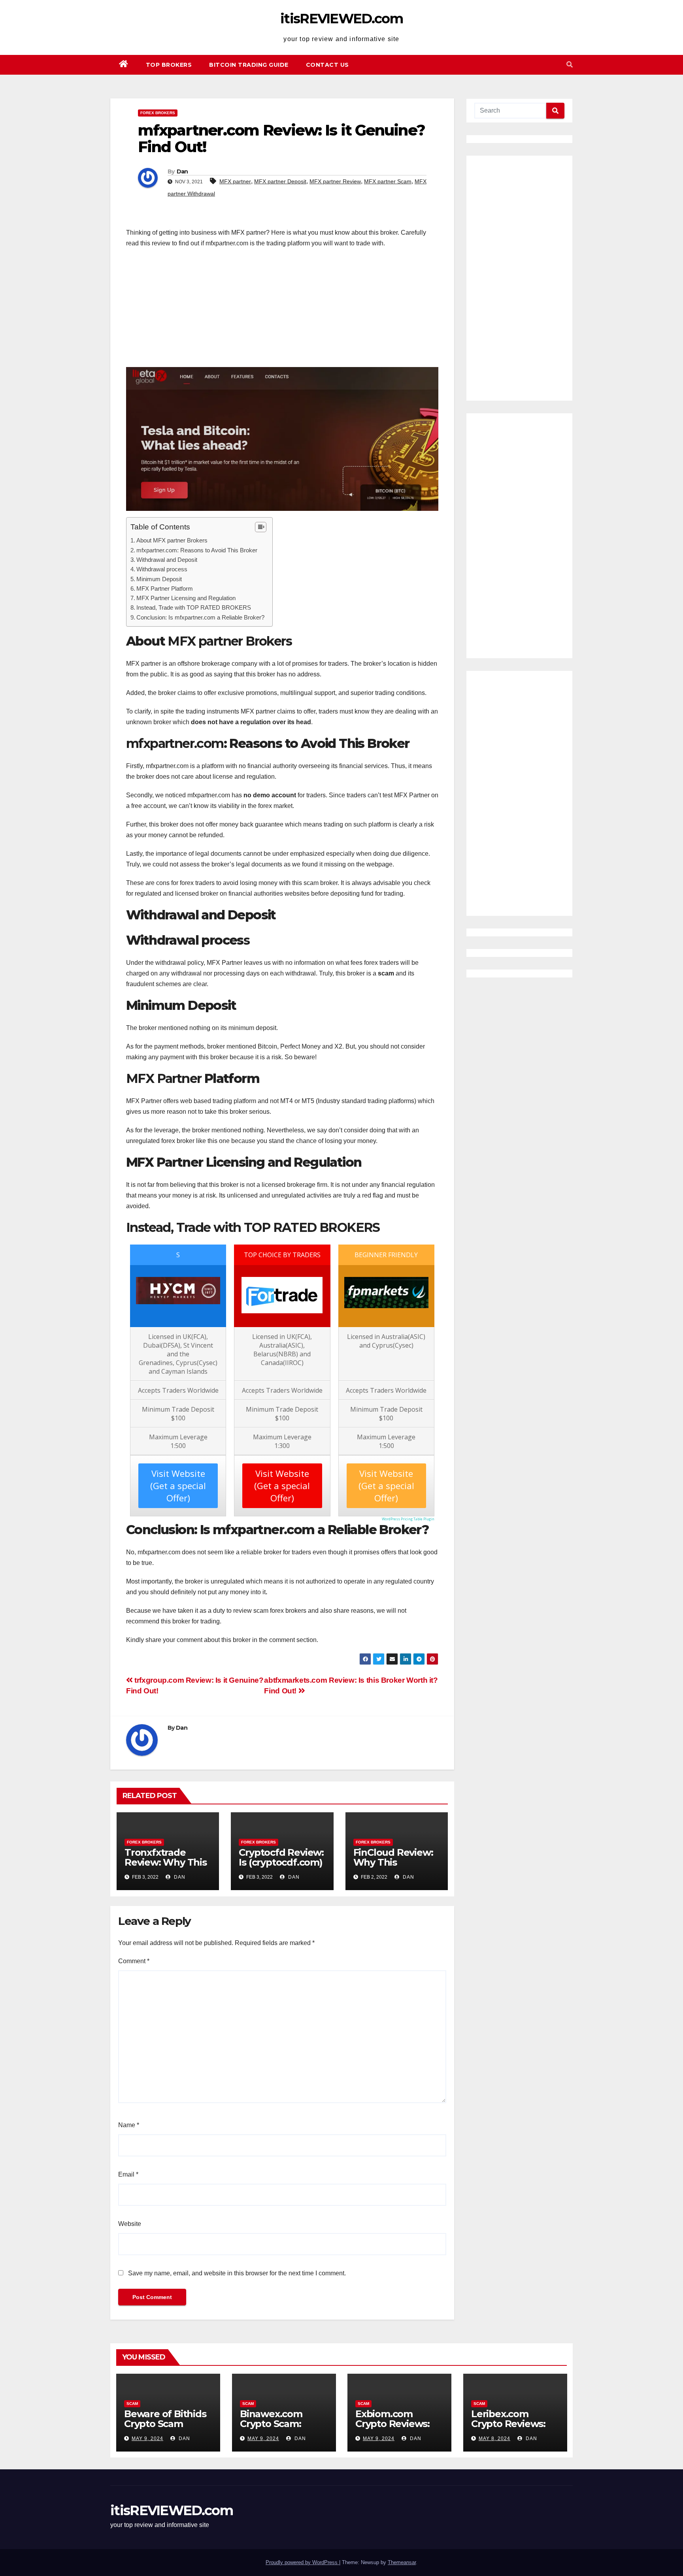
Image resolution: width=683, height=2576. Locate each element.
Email (128, 2174)
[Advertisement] (282, 312)
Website (130, 2224)
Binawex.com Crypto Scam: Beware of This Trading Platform (280, 2429)
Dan (182, 171)
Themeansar (402, 2562)
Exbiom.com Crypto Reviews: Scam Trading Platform (392, 2429)
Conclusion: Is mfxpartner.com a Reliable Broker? (200, 617)
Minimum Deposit (159, 579)
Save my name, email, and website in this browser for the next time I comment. (237, 2273)
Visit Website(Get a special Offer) (178, 1486)
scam (132, 2404)
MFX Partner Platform (165, 588)
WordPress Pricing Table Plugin (408, 1519)
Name (129, 2125)
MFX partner (235, 181)
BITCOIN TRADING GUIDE (249, 65)
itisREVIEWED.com (341, 19)
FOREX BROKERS (158, 113)
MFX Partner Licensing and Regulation (186, 598)
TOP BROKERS (169, 65)
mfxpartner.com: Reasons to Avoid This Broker (197, 550)
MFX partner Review (335, 181)
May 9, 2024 (147, 2439)
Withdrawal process (162, 569)
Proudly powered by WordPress (302, 2562)
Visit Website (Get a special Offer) (282, 1486)
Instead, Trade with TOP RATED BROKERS (194, 607)
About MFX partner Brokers (173, 540)
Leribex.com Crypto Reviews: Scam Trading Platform (508, 2429)
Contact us (327, 65)
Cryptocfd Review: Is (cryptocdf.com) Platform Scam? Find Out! (281, 1867)
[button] (570, 65)
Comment (134, 1961)
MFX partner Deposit (280, 181)
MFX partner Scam (388, 181)
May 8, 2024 (494, 2439)
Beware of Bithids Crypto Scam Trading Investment (165, 2429)
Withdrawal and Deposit (167, 560)
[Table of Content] (261, 527)
